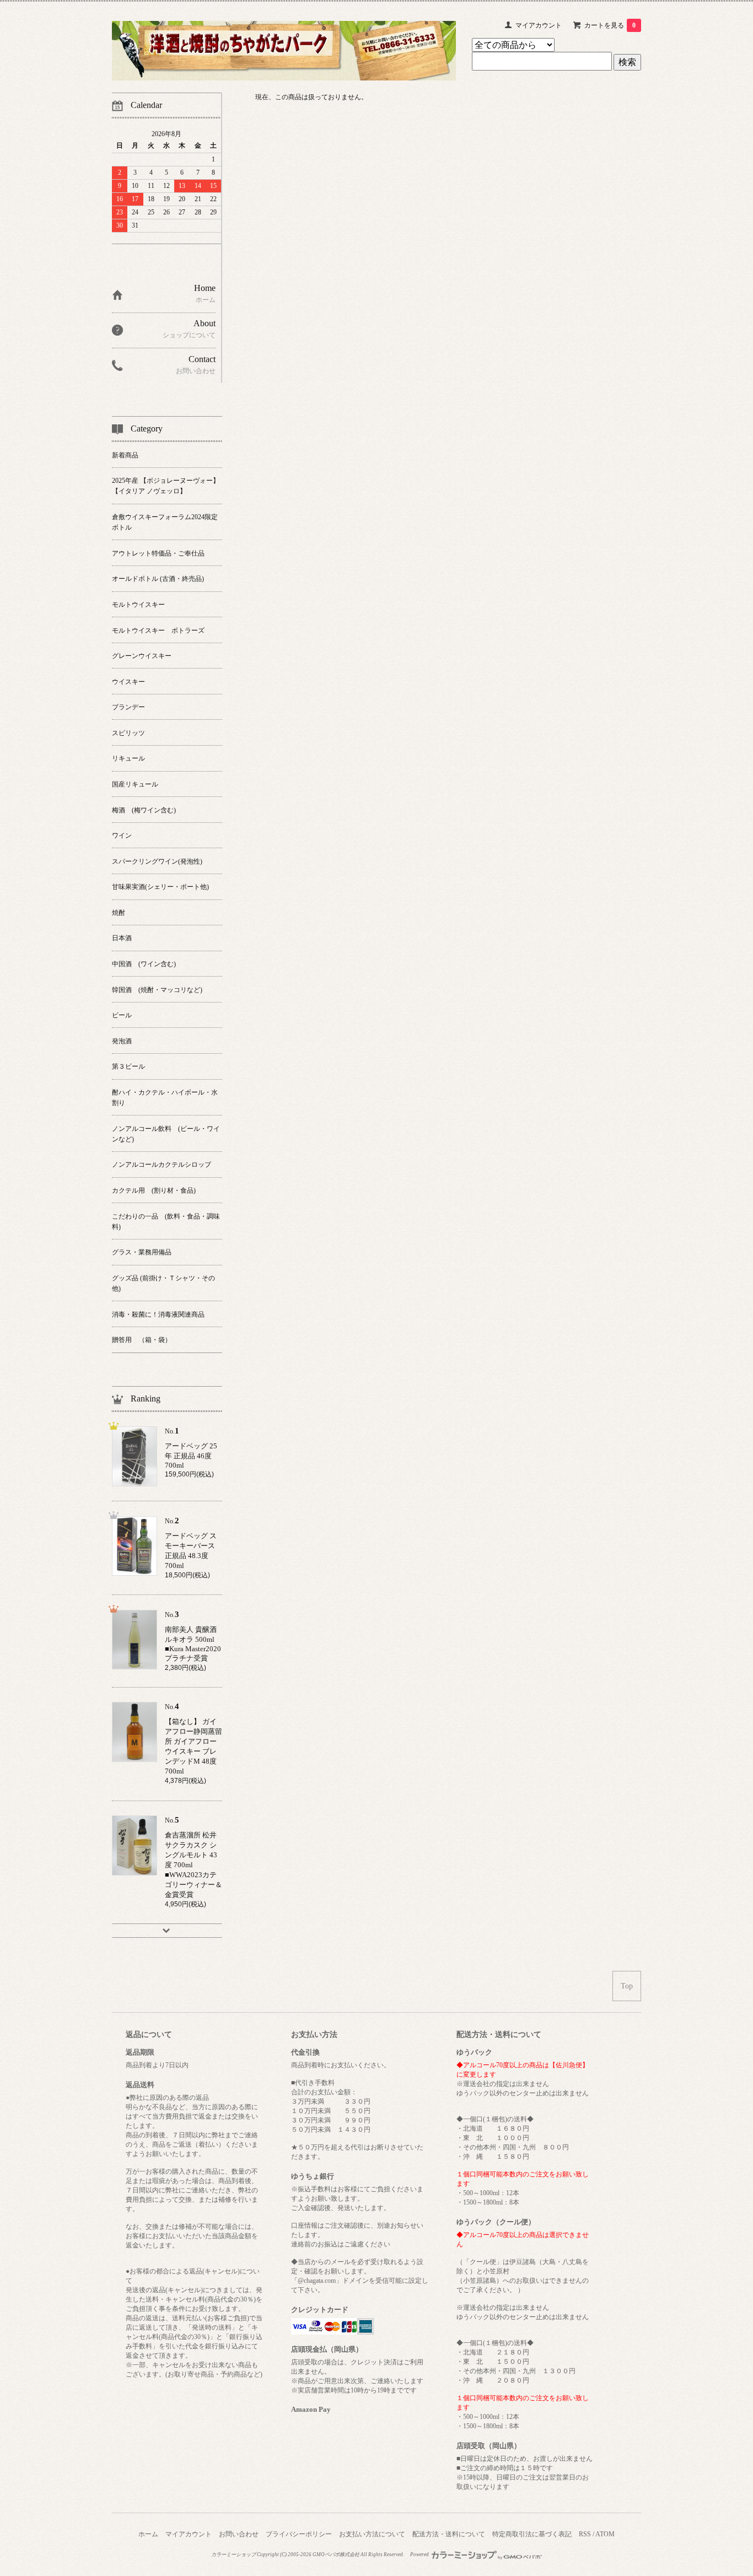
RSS (585, 2534)
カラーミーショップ (233, 2555)
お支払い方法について (372, 2534)
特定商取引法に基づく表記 (532, 2534)
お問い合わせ (239, 2534)
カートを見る (610, 25)
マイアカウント (539, 25)
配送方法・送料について (449, 2534)
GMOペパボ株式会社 (336, 2555)
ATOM (605, 2534)
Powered (420, 2555)
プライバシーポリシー (299, 2534)
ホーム (148, 2534)
